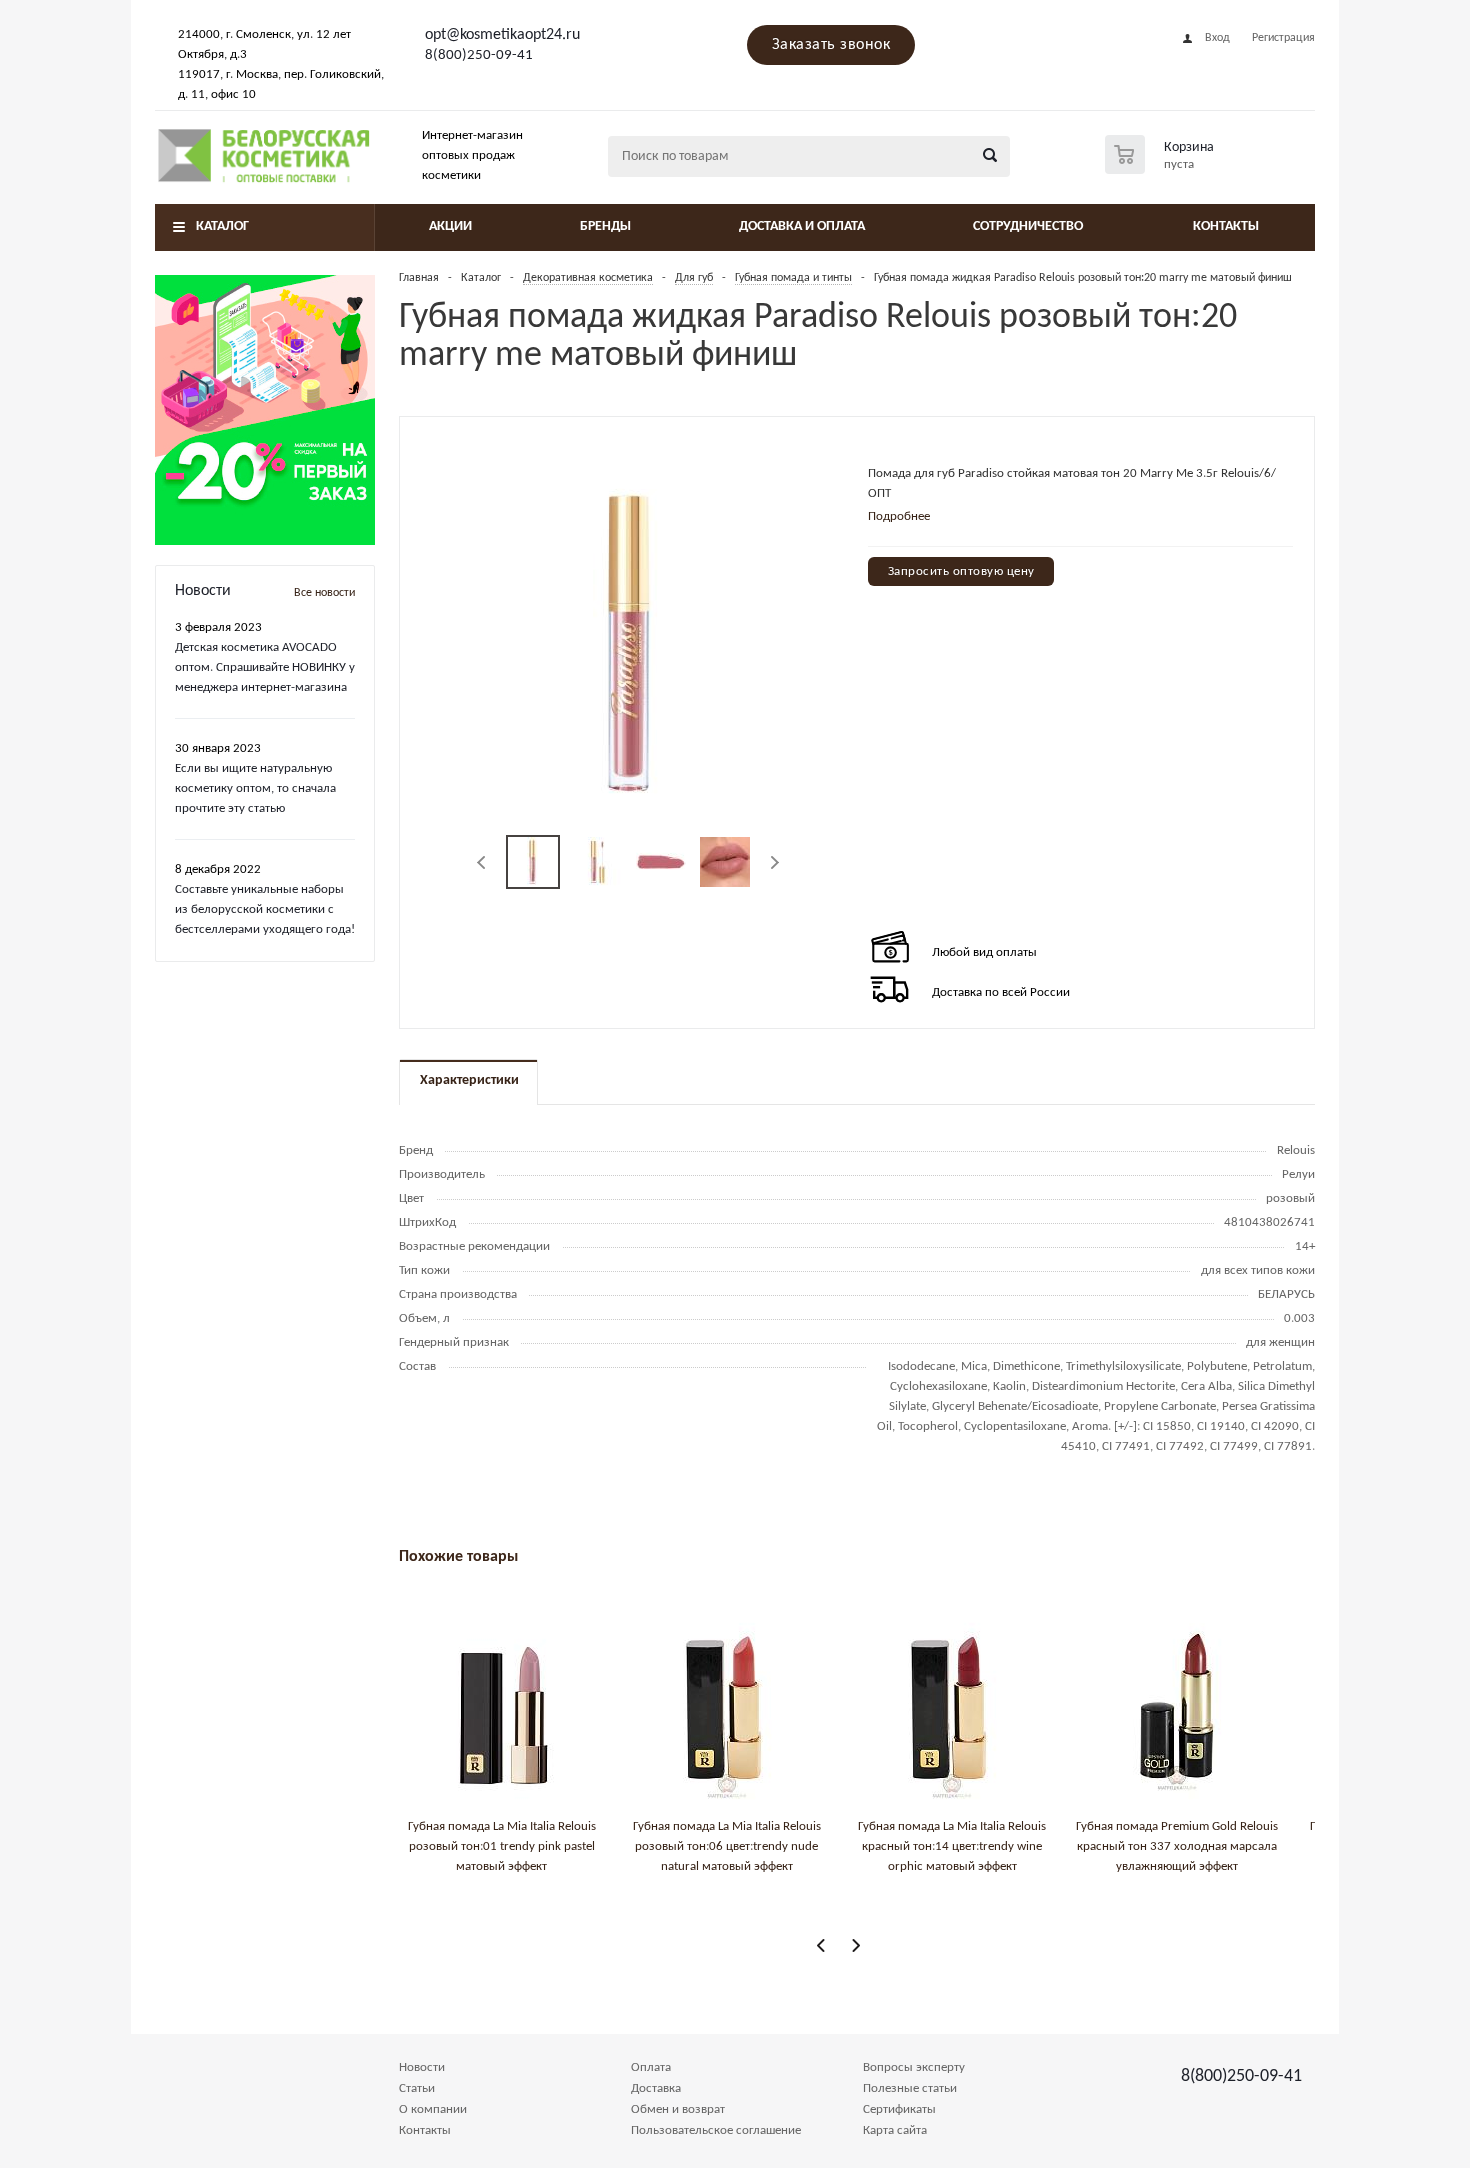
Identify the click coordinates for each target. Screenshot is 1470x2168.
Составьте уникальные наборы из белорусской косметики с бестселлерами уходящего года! (265, 909)
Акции (450, 226)
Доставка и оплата (802, 226)
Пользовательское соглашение (716, 2130)
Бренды (605, 226)
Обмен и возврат (678, 2109)
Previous (482, 862)
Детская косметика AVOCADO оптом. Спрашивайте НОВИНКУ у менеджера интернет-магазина (265, 667)
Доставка (656, 2088)
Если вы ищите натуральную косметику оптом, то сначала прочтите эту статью (255, 788)
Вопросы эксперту (914, 2067)
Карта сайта (895, 2130)
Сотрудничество (1028, 226)
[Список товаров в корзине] (1162, 168)
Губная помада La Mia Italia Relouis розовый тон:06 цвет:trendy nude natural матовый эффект (727, 1846)
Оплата (651, 2067)
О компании (433, 2109)
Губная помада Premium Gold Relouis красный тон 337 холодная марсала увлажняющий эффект (1177, 1846)
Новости (422, 2067)
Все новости (324, 593)
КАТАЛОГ (222, 226)
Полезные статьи (910, 2088)
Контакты (1226, 226)
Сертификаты (899, 2109)
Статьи (417, 2088)
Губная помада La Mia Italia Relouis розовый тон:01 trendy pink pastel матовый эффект (502, 1846)
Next (774, 862)
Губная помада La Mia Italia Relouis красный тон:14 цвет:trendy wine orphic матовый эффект (952, 1846)
